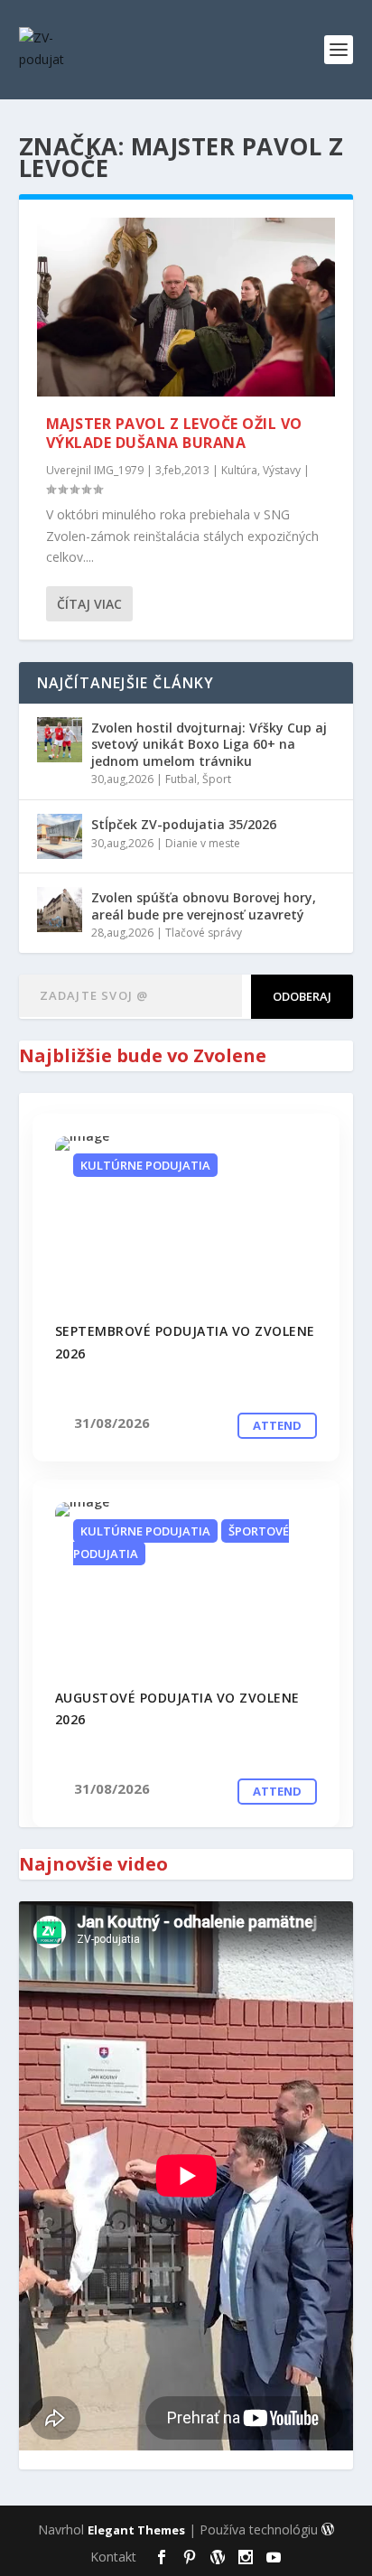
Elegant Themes (136, 2530)
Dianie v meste (203, 843)
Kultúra (239, 470)
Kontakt (113, 2557)
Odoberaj (302, 996)
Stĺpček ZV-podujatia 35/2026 (184, 824)
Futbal (181, 779)
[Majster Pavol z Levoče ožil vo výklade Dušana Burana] (186, 307)
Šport (217, 779)
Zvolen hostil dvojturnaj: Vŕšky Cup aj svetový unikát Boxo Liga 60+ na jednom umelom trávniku (209, 744)
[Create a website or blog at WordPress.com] (328, 2530)
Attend (277, 1425)
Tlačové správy (204, 933)
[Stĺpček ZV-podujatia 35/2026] (60, 836)
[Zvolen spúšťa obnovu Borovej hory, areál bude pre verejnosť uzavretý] (60, 910)
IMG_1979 (119, 470)
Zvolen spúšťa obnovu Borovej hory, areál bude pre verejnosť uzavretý (204, 905)
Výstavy (282, 470)
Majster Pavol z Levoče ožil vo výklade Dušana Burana (174, 433)
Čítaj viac (89, 604)
